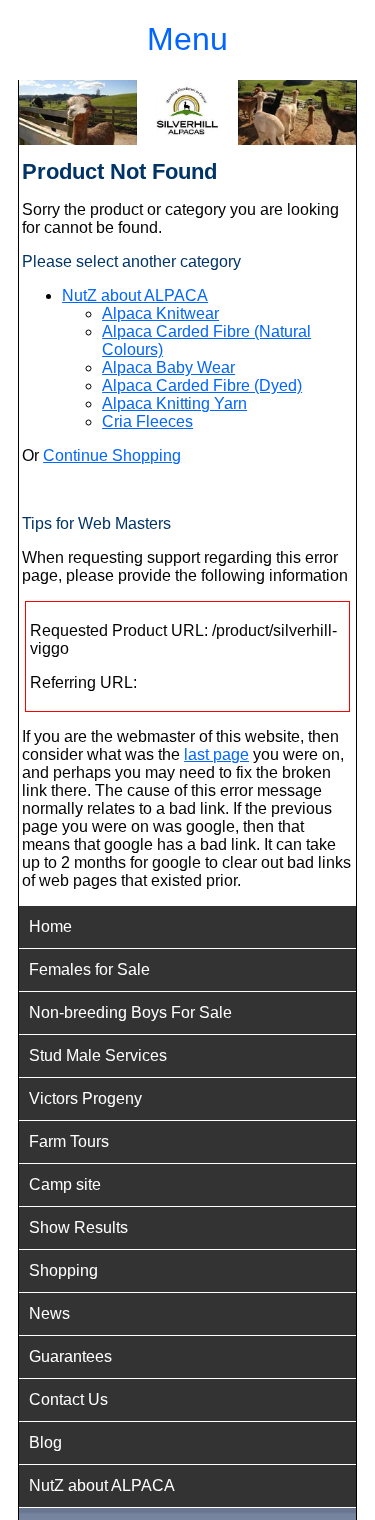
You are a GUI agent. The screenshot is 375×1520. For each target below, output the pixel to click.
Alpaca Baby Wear (168, 367)
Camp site (65, 1184)
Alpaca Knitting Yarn (174, 403)
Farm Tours (69, 1141)
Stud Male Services (98, 1055)
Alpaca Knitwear (160, 313)
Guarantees (70, 1356)
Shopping (63, 1270)
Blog (45, 1442)
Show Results (78, 1227)
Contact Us (68, 1399)
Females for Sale (89, 969)
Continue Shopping (112, 455)
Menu (187, 39)
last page (216, 754)
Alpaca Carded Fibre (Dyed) (202, 385)
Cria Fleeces (147, 421)
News (49, 1313)
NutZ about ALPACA (135, 295)
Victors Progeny (85, 1098)
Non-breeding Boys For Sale (130, 1012)
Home (50, 926)
